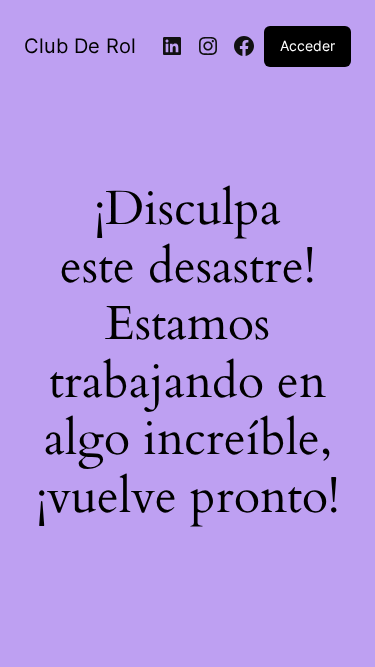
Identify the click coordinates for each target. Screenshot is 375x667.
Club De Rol (80, 46)
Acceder (307, 45)
